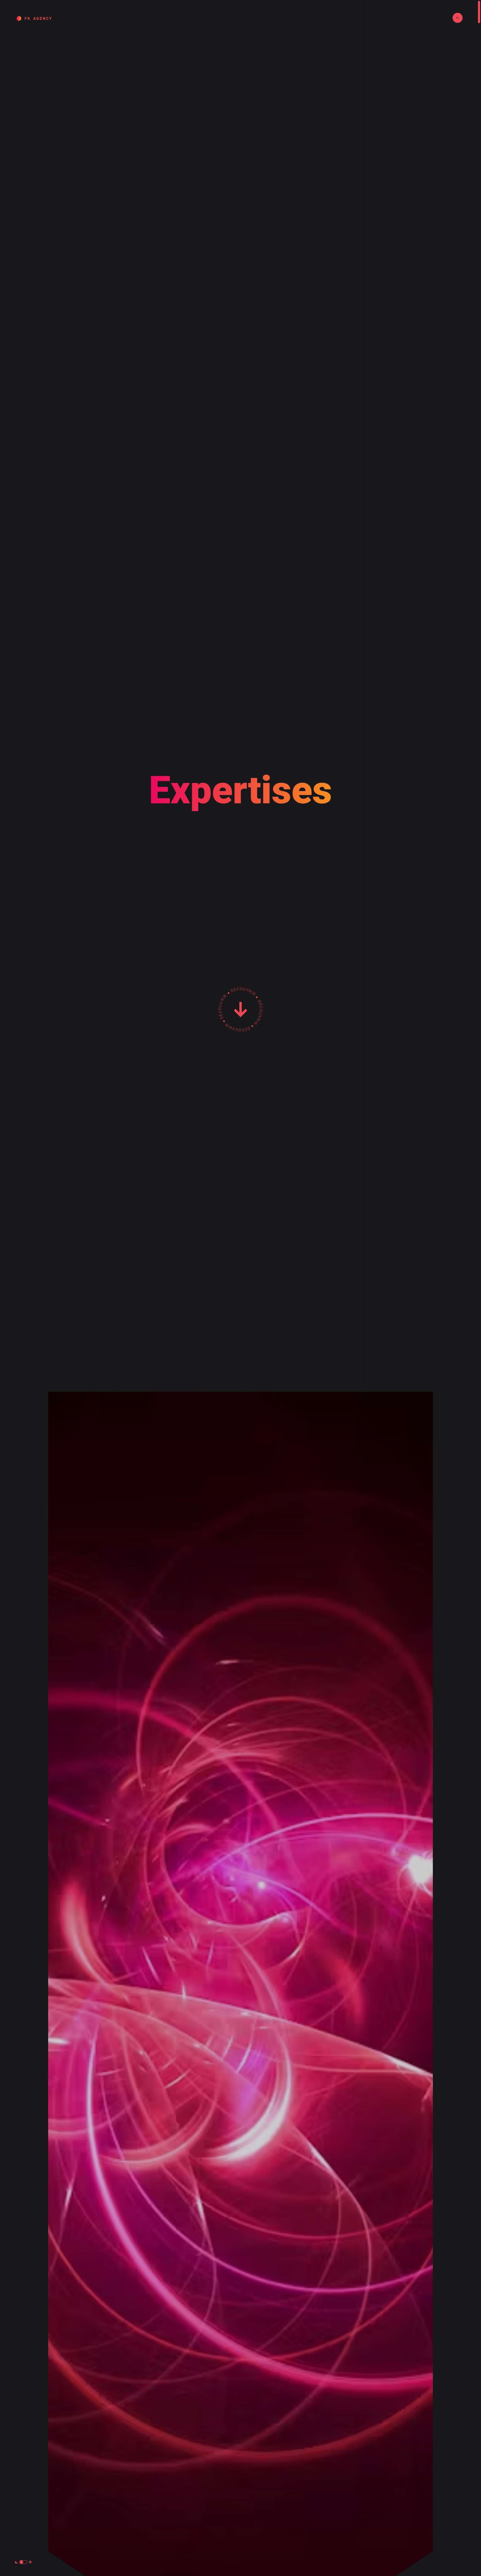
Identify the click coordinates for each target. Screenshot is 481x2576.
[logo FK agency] (34, 19)
